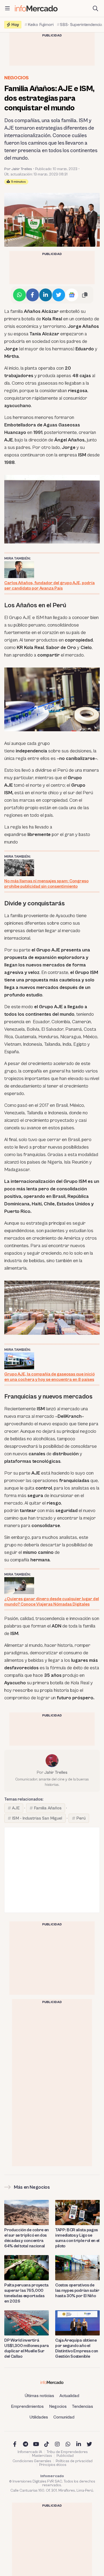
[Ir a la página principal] (36, 8)
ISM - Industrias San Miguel (37, 1818)
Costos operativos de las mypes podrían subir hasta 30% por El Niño (77, 2290)
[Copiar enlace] (85, 295)
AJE (16, 1808)
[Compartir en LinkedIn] (46, 295)
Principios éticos (53, 2465)
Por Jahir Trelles (18, 169)
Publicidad (65, 2456)
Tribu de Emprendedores (67, 2452)
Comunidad (64, 2417)
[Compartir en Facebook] (33, 295)
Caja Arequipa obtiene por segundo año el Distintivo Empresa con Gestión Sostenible (77, 2348)
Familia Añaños (48, 1808)
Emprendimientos (27, 2406)
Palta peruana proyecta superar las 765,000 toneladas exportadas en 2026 (26, 2293)
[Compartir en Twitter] (59, 295)
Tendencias (83, 2406)
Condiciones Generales (32, 2461)
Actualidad (69, 2396)
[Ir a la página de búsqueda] (95, 9)
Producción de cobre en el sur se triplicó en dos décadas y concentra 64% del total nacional (27, 2238)
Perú (81, 1818)
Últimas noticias (39, 2396)
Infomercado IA (30, 2452)
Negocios (17, 78)
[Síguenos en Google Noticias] (72, 295)
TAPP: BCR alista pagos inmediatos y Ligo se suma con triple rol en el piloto (77, 2238)
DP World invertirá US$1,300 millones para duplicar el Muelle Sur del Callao (27, 2348)
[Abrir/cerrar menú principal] (7, 9)
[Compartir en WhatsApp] (19, 295)
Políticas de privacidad (74, 2461)
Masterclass (42, 2456)
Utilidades (39, 2417)
